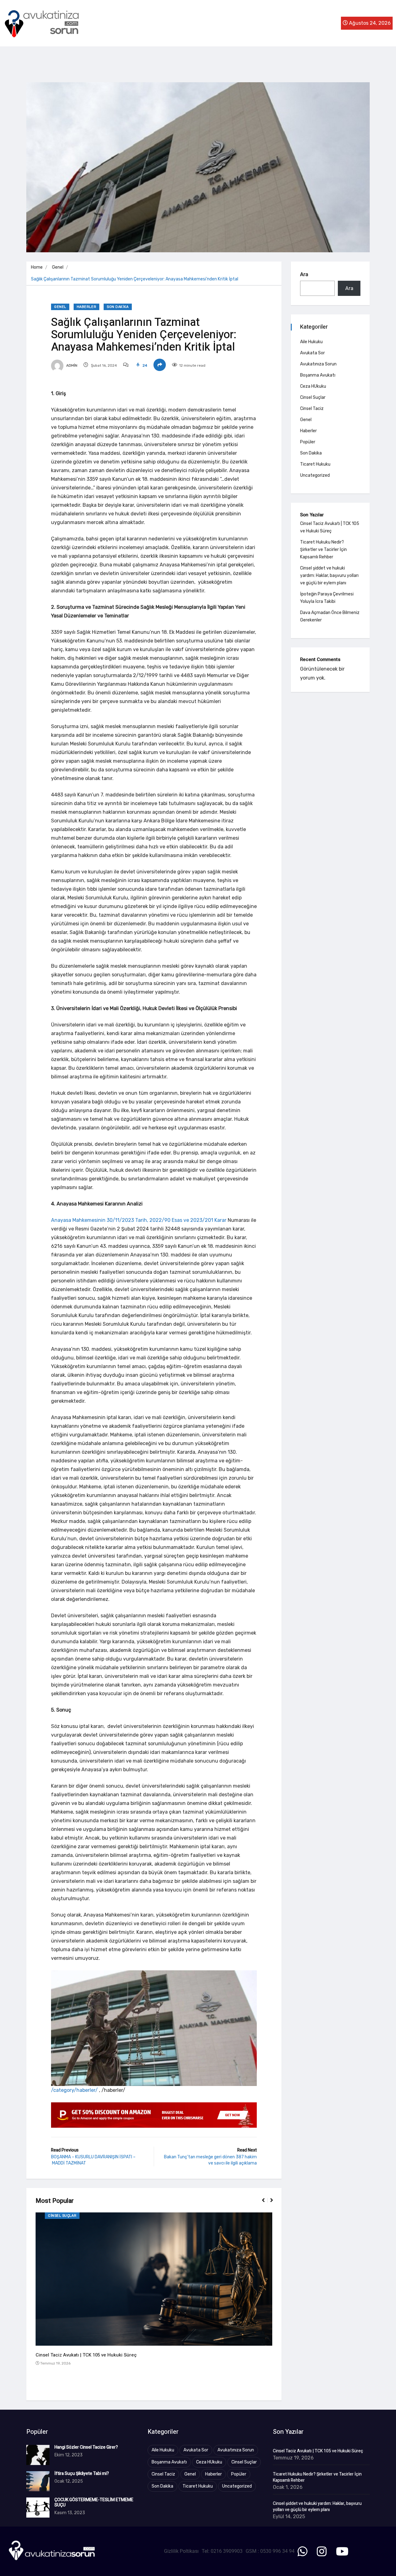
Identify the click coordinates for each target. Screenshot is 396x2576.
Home (37, 267)
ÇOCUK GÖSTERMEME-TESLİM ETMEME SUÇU (94, 2502)
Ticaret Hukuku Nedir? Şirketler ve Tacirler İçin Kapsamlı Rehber (323, 550)
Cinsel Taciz (312, 409)
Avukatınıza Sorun (318, 364)
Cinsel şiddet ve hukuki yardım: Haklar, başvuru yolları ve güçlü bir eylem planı (329, 576)
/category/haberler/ (74, 2090)
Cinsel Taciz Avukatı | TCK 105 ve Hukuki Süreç (86, 2355)
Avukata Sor (312, 353)
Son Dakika (118, 307)
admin (71, 365)
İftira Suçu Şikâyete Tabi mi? (82, 2474)
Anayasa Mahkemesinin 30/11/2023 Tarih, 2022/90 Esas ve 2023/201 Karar (139, 1220)
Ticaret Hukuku (315, 464)
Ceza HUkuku (313, 386)
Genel (58, 267)
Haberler (86, 307)
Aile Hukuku (311, 342)
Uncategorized (315, 475)
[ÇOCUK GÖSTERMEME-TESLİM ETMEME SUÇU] (38, 2508)
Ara (304, 274)
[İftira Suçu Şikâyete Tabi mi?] (38, 2481)
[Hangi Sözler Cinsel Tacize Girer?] (38, 2455)
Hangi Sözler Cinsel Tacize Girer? (86, 2447)
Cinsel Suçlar (62, 2216)
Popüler (308, 442)
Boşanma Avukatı (318, 375)
